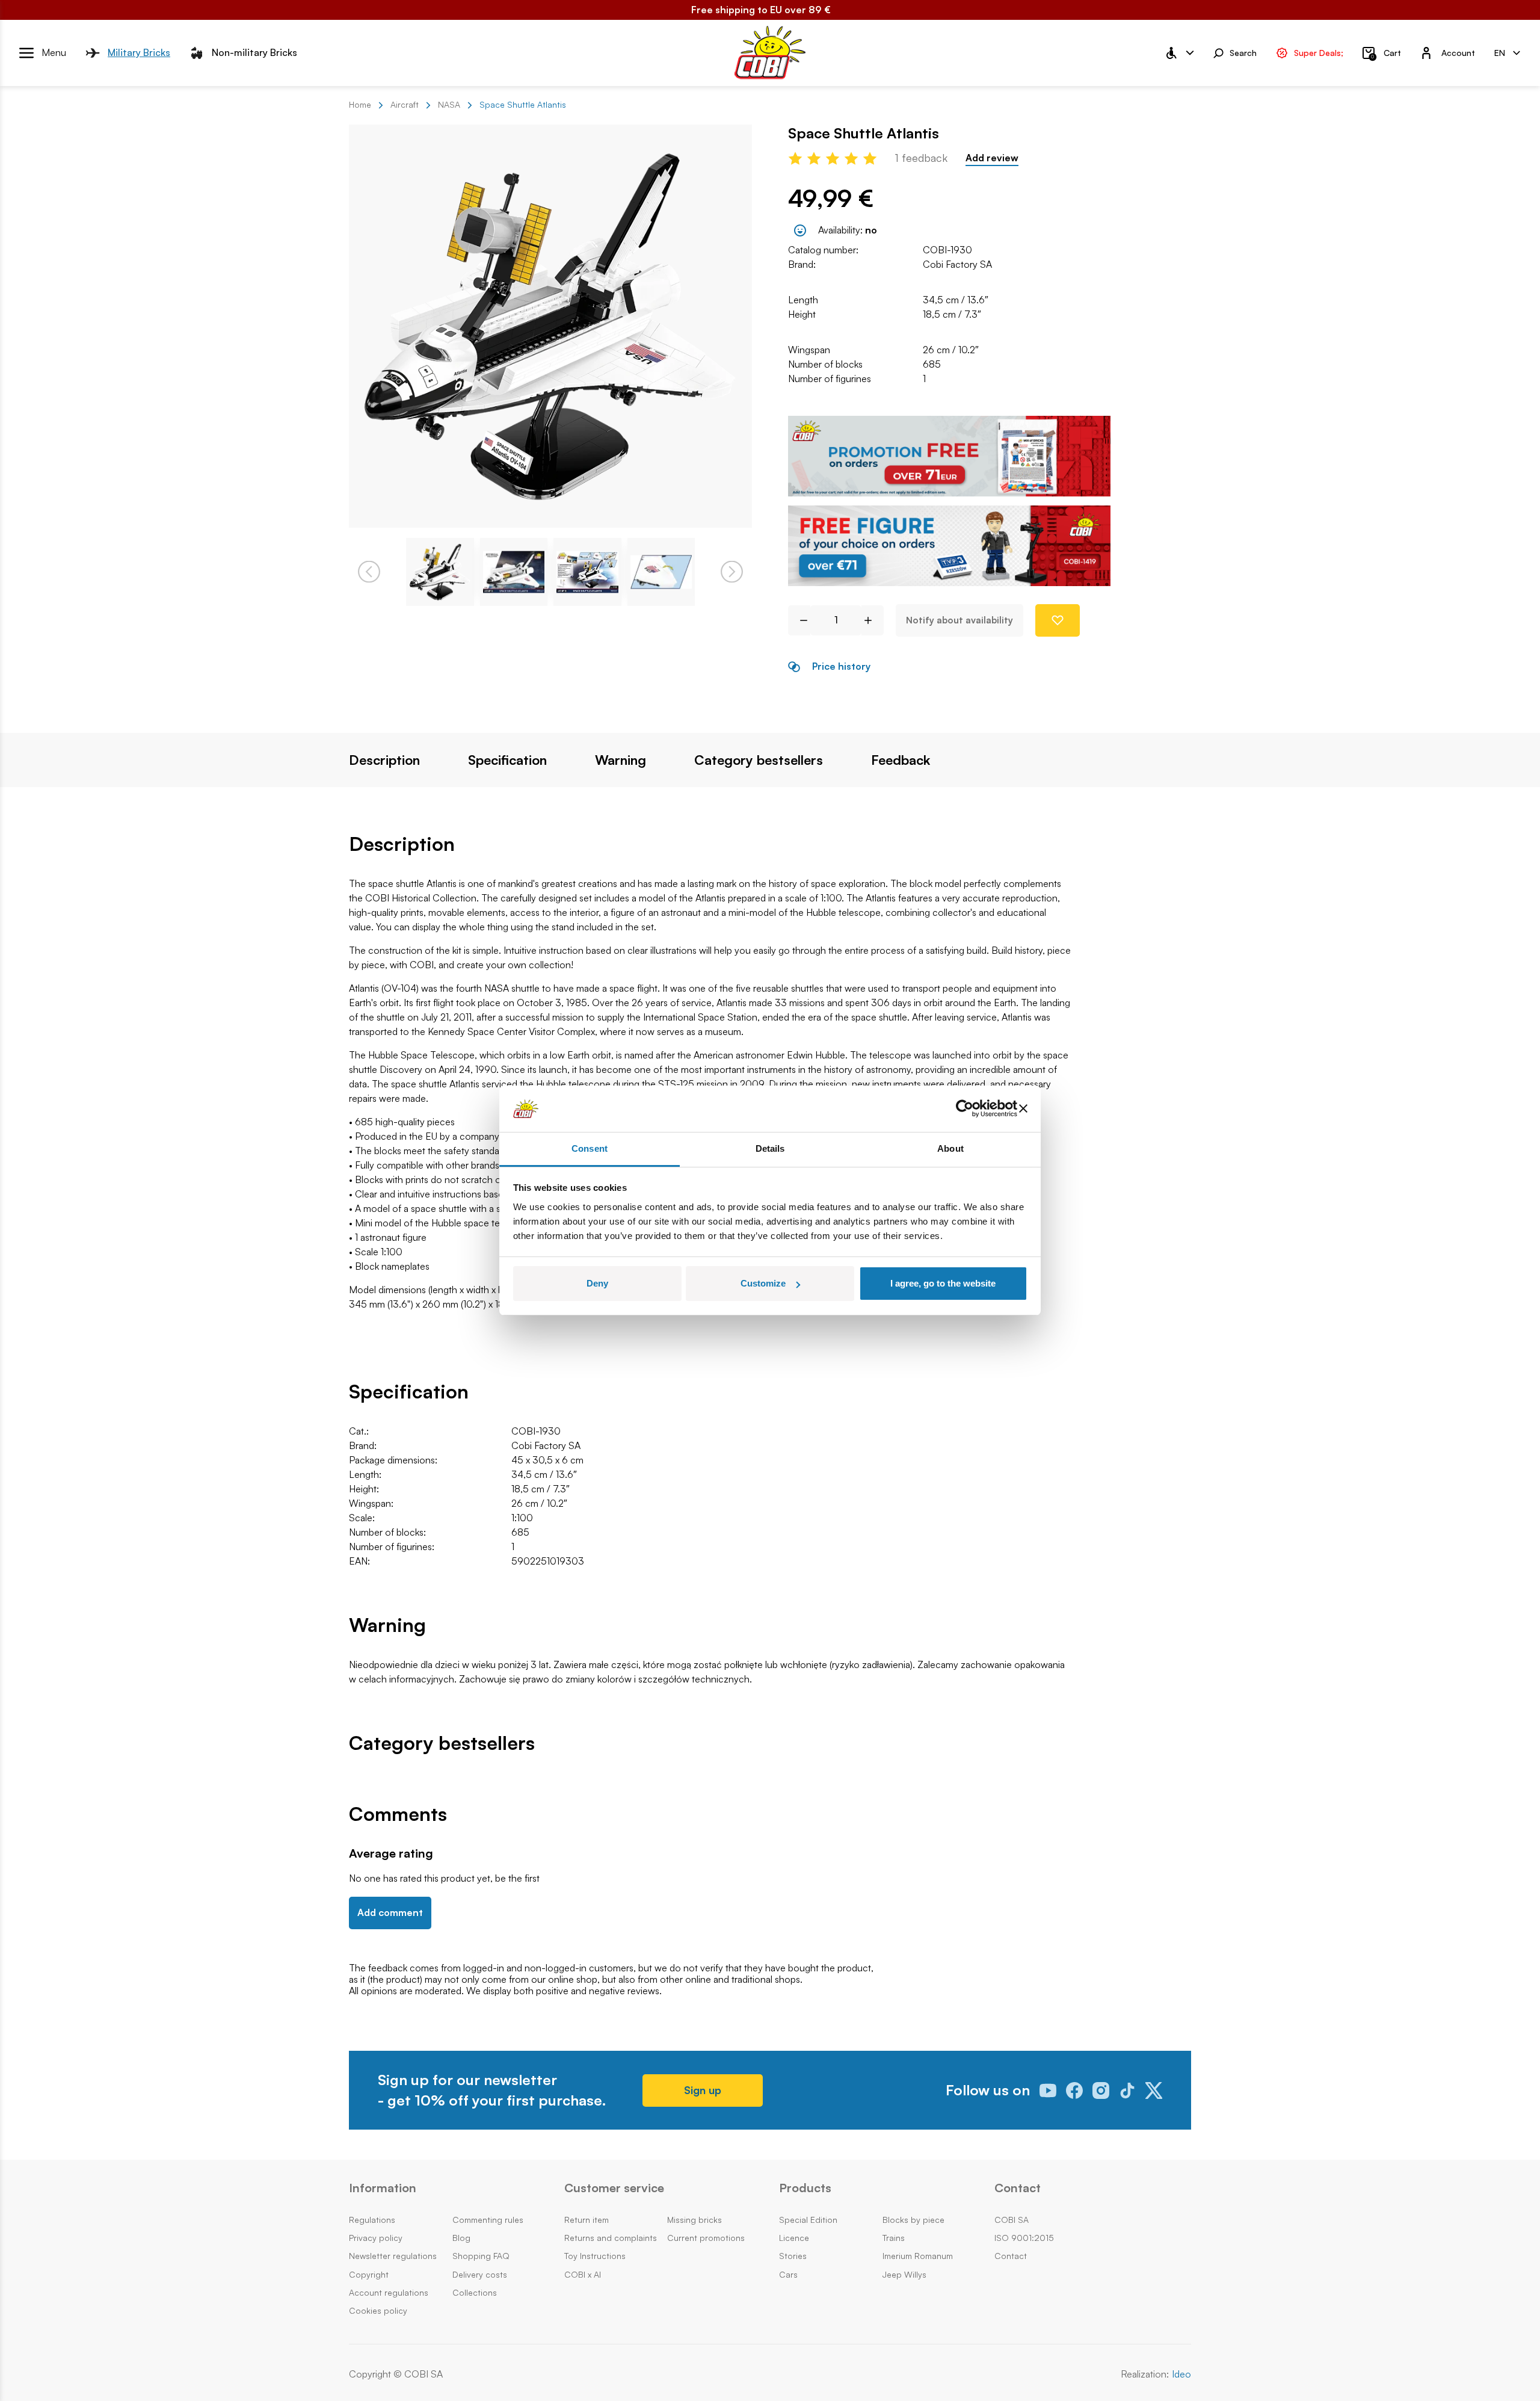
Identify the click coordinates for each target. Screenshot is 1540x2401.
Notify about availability (959, 620)
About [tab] (950, 1148)
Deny (597, 1283)
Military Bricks (139, 52)
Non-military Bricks (254, 52)
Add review (992, 158)
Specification (507, 760)
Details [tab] (770, 1148)
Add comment (390, 1912)
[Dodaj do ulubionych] (1058, 620)
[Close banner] (1023, 1109)
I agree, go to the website (943, 1283)
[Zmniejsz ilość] (799, 620)
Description (384, 760)
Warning (621, 760)
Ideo (1181, 2374)
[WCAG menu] (1179, 53)
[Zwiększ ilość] (873, 620)
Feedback (901, 760)
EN (1500, 52)
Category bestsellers (759, 760)
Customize (763, 1283)
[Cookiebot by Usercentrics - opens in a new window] (965, 1109)
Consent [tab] (590, 1148)
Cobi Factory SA (957, 264)
